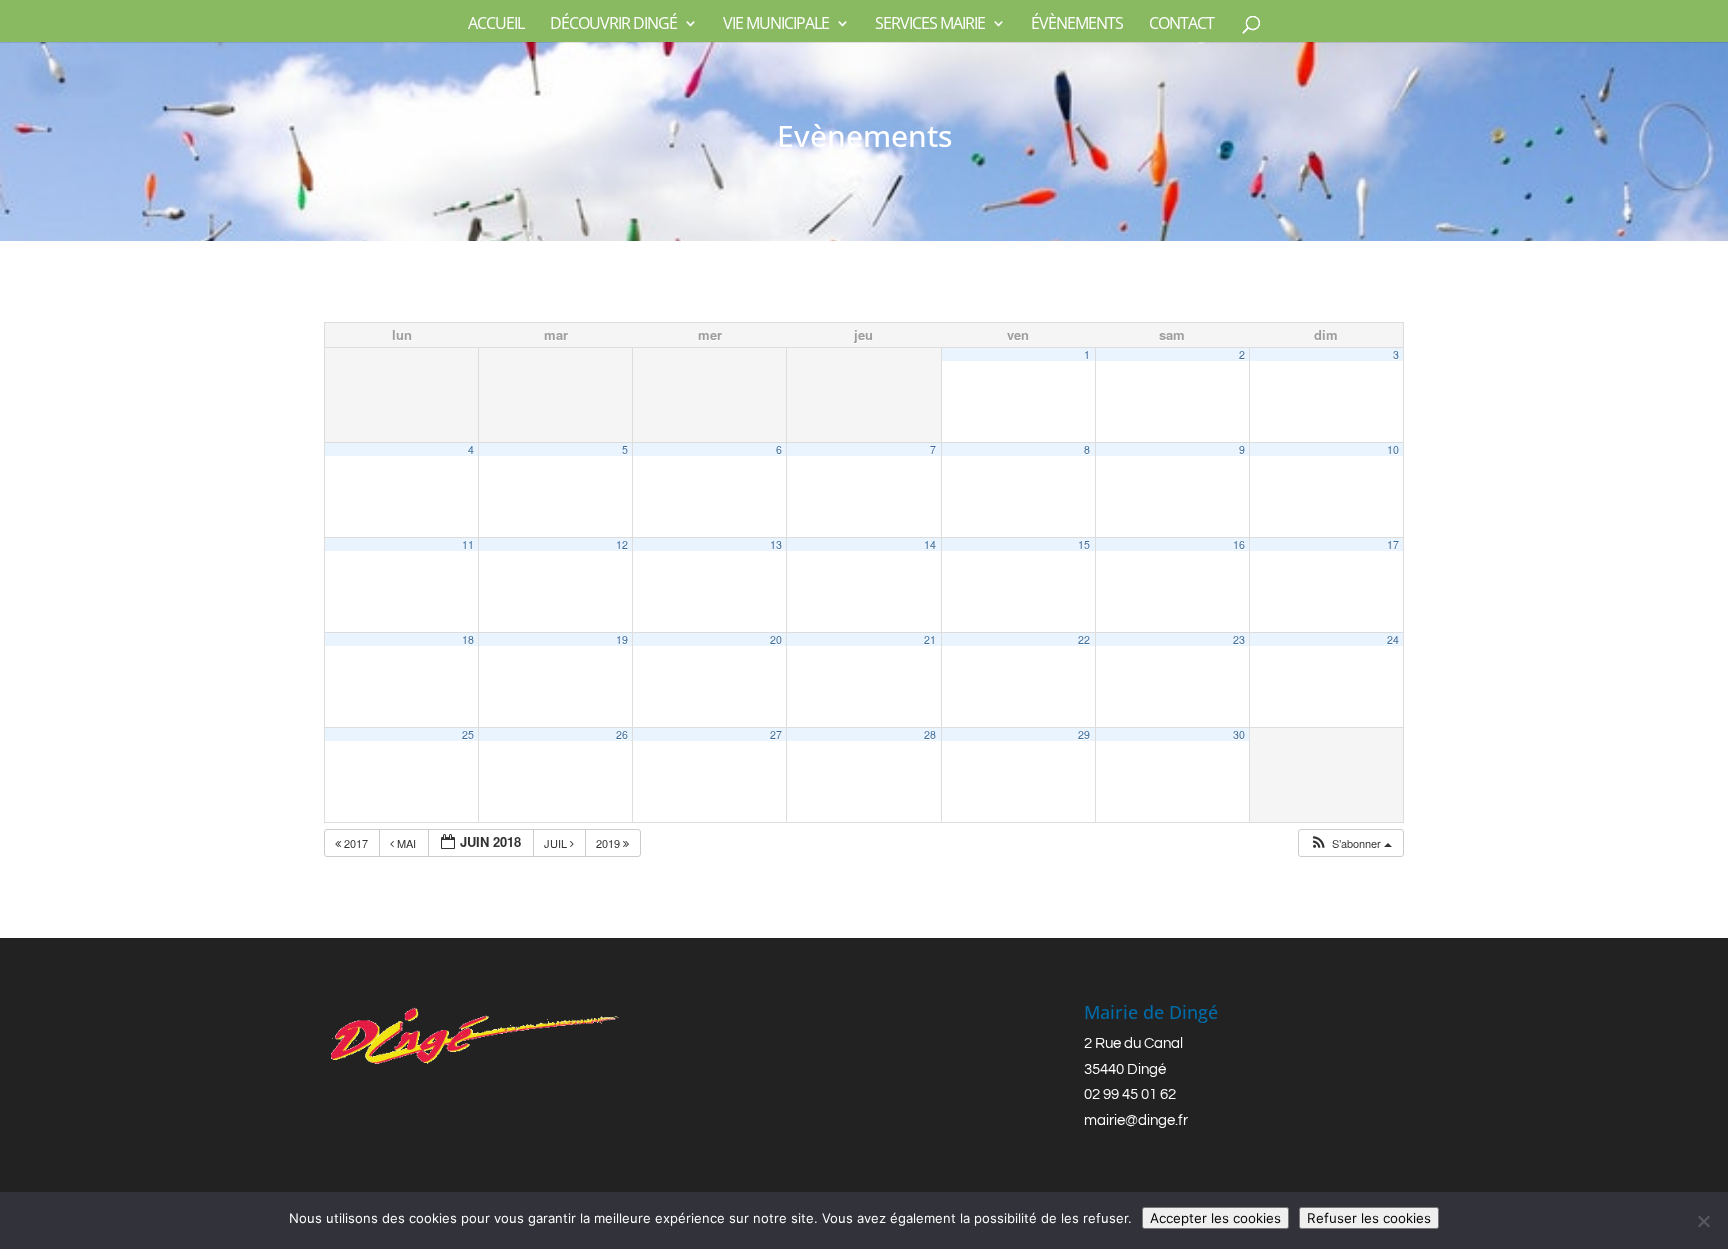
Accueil (496, 25)
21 (930, 639)
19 (622, 639)
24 (1393, 639)
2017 (356, 843)
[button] (1350, 843)
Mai (406, 843)
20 (776, 639)
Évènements (1077, 25)
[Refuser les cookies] (1703, 1221)
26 (622, 734)
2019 (609, 843)
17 (1393, 544)
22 (1084, 639)
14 (930, 544)
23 (1239, 639)
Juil (557, 843)
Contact (1181, 25)
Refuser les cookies (1369, 1218)
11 (468, 544)
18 (468, 639)
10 (1393, 449)
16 (1239, 544)
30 (1239, 734)
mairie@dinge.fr (1136, 1120)
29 (1084, 734)
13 (776, 544)
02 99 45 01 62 (1130, 1094)
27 (776, 734)
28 (930, 734)
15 (1084, 544)
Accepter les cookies (1215, 1218)
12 (622, 544)
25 (468, 734)
